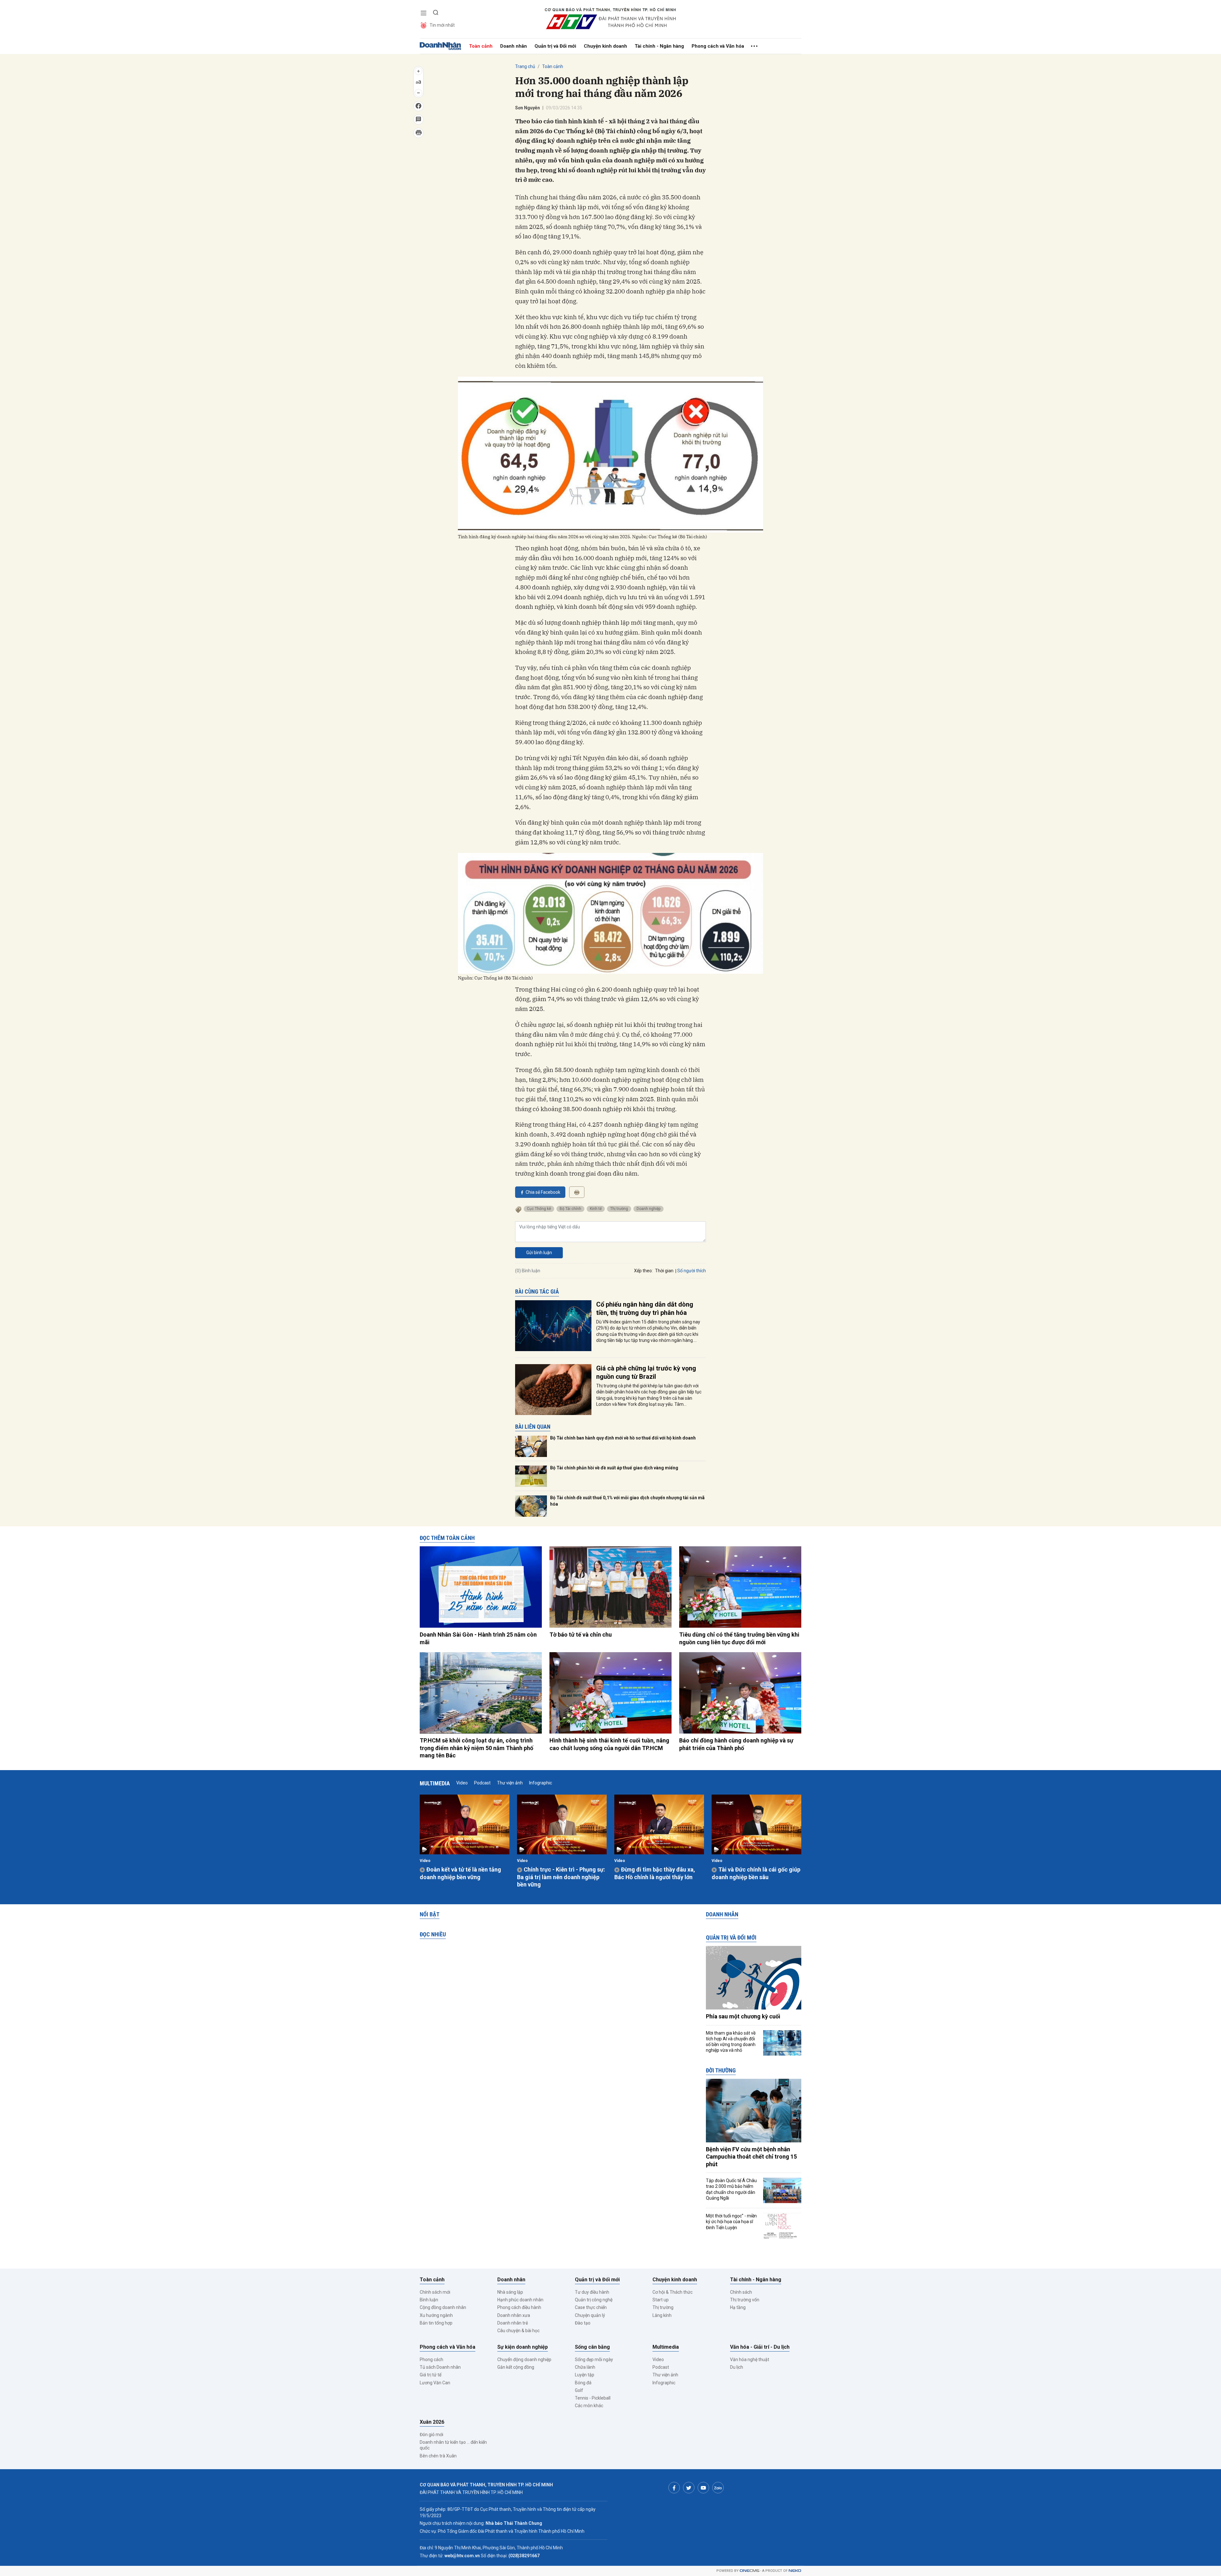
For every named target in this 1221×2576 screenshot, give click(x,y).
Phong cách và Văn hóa (718, 46)
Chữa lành (585, 2367)
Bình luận (429, 2300)
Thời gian (664, 1271)
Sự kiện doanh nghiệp (523, 2347)
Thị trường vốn (745, 2300)
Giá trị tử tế (431, 2375)
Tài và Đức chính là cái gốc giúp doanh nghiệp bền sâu (756, 1873)
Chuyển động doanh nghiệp (524, 2360)
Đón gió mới (431, 2435)
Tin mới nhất (442, 25)
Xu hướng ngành (436, 2315)
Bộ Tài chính (570, 1209)
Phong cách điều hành (519, 2307)
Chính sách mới (435, 2292)
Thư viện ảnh (510, 1783)
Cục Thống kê (539, 1209)
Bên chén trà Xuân (438, 2456)
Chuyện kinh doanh (605, 46)
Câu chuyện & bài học (518, 2331)
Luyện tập (585, 2375)
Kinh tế (596, 1209)
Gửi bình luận (539, 1253)
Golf (579, 2390)
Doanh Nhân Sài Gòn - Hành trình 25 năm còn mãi (478, 1638)
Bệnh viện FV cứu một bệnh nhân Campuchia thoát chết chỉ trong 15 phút (751, 2157)
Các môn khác (589, 2406)
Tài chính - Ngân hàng (659, 46)
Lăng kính (662, 2315)
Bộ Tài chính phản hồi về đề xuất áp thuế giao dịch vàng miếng (614, 1468)
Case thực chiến (591, 2307)
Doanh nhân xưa (514, 2315)
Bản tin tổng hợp (436, 2323)
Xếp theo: (643, 1271)
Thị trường (619, 1209)
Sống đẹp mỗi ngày (594, 2360)
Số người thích (692, 1271)
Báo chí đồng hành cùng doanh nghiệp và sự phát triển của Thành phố (736, 1744)
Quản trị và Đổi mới (555, 46)
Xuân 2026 (432, 2422)
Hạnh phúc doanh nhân (520, 2300)
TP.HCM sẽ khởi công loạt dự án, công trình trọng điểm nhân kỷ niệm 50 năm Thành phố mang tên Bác (476, 1748)
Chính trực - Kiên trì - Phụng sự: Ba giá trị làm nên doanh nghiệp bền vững (561, 1877)
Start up (661, 2300)
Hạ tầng (738, 2307)
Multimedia (435, 1783)
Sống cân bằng (592, 2347)
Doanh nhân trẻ (513, 2323)
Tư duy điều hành (592, 2292)
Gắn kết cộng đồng (516, 2367)
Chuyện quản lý (590, 2315)
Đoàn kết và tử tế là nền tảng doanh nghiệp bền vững (460, 1873)
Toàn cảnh (481, 46)
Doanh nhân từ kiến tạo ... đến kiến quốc (453, 2445)
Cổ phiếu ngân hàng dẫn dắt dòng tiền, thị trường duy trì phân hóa (645, 1309)
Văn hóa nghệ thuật (750, 2360)
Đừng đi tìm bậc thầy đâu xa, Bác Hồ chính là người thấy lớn (655, 1873)
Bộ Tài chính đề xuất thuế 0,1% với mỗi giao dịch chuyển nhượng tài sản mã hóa (627, 1501)
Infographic (541, 1783)
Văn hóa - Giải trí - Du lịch (760, 2347)
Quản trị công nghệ (594, 2300)
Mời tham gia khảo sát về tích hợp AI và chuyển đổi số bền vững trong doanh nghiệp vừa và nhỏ (731, 2042)
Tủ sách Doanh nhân (440, 2367)
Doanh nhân (514, 46)
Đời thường (721, 2070)
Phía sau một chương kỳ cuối (743, 2016)
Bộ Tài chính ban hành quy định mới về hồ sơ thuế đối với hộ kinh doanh (623, 1438)
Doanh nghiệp (648, 1209)
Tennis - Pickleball (593, 2398)
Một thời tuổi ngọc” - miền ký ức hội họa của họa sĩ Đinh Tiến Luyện (731, 2222)
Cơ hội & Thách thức (673, 2292)
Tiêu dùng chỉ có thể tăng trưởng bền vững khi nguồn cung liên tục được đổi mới (739, 1638)
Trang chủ (525, 66)
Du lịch (737, 2367)
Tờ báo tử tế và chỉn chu (581, 1635)
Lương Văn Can (435, 2383)
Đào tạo (583, 2323)
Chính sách (741, 2292)
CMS (749, 2571)
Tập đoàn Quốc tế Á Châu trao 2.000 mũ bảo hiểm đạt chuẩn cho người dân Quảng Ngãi (731, 2189)
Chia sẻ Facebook (543, 1192)
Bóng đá (583, 2383)
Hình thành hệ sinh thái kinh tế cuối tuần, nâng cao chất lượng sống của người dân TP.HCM (609, 1744)
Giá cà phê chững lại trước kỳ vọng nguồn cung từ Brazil (646, 1372)
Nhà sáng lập (510, 2292)
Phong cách (431, 2360)
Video (462, 1783)
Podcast (482, 1783)
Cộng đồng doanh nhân (443, 2307)
